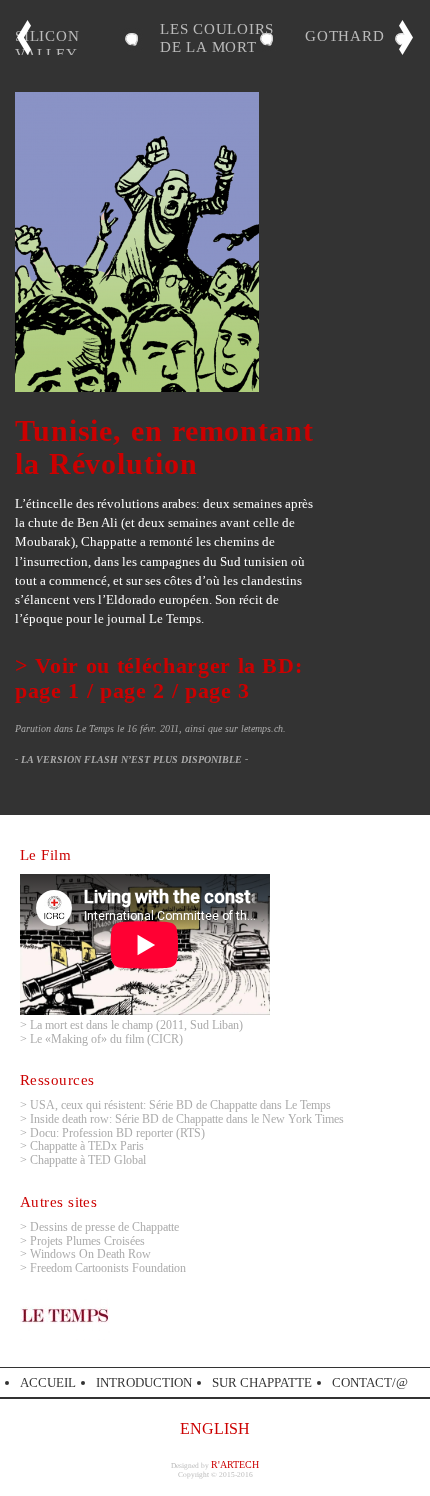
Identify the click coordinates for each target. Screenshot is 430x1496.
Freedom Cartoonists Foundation (108, 1268)
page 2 (132, 690)
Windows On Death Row (90, 1254)
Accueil (48, 1382)
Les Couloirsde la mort (217, 37)
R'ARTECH (235, 1464)
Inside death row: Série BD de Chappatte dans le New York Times (187, 1119)
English (215, 1428)
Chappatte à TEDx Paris (87, 1146)
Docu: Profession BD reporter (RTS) (117, 1133)
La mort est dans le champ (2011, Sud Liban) (136, 1025)
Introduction (144, 1382)
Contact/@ (370, 1382)
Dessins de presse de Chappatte (104, 1227)
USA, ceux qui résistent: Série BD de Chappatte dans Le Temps (180, 1105)
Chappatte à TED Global (88, 1160)
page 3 (217, 690)
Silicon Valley (47, 44)
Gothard (344, 35)
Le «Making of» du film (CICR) (106, 1039)
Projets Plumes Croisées (87, 1241)
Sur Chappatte (262, 1382)
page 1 (47, 690)
